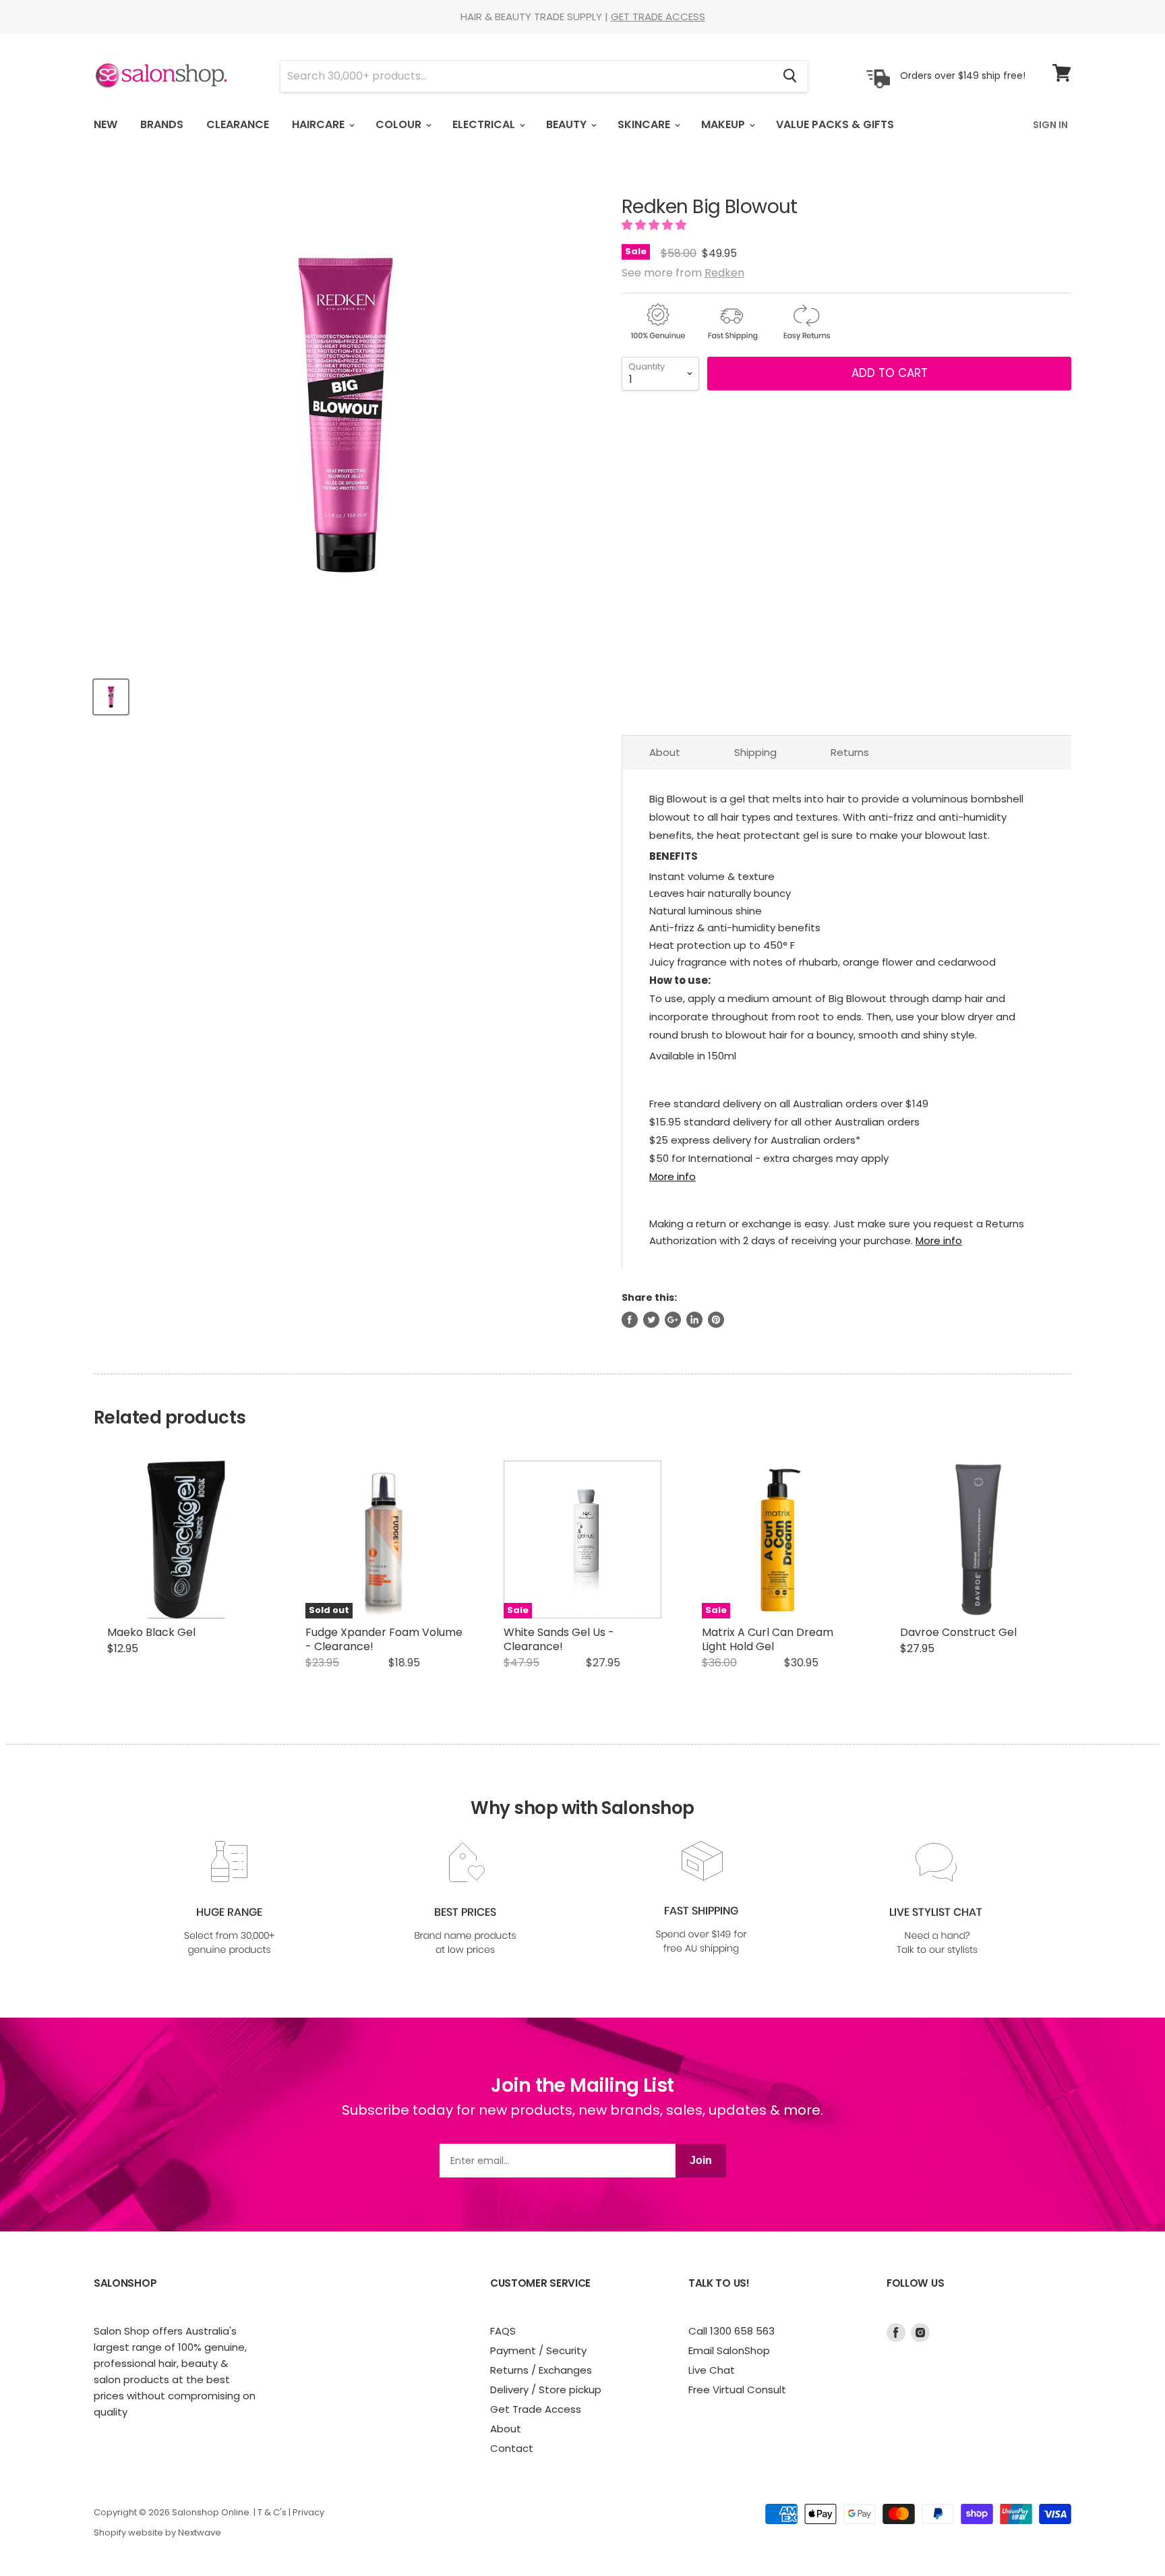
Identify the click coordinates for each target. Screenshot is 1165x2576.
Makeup (724, 124)
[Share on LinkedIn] (694, 1320)
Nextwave (200, 2533)
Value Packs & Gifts (835, 124)
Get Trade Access (536, 2409)
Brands (162, 124)
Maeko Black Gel (151, 1632)
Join (701, 2160)
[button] (655, 225)
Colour (400, 124)
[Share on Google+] (673, 1320)
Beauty (568, 124)
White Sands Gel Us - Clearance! (559, 1639)
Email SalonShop (729, 2350)
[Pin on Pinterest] (716, 1320)
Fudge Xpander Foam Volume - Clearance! (384, 1639)
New (106, 124)
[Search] (790, 76)
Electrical (485, 124)
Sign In (1050, 125)
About (665, 752)
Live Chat (712, 2370)
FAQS (503, 2331)
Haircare (320, 124)
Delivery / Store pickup (546, 2390)
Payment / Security (538, 2350)
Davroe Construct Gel (958, 1632)
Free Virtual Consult (737, 2390)
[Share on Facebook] (630, 1320)
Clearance (238, 124)
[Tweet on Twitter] (651, 1320)
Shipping (755, 752)
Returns (850, 752)
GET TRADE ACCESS (658, 17)
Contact (512, 2448)
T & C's (272, 2512)
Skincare (645, 124)
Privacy (308, 2512)
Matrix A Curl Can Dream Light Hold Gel (768, 1639)
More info (673, 1176)
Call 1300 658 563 (731, 2331)
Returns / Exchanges (541, 2370)
